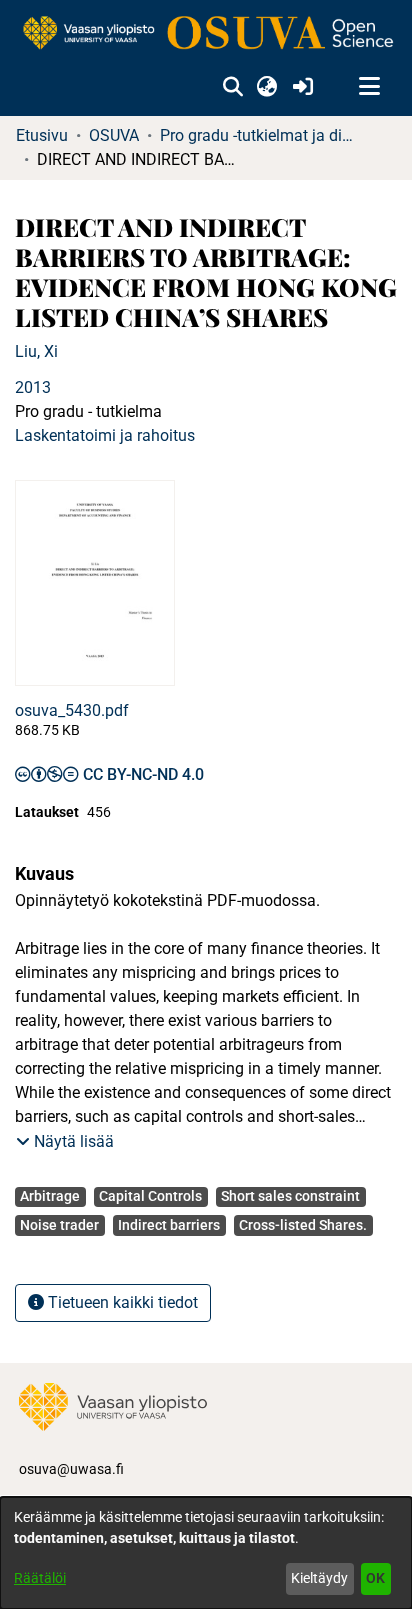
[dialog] (206, 1553)
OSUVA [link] (114, 135)
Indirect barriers (169, 1225)
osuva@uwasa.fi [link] (71, 1469)
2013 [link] (33, 387)
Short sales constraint (290, 1196)
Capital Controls (150, 1196)
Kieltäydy (319, 1578)
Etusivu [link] (42, 135)
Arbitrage (50, 1196)
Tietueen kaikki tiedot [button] (121, 1302)
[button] (232, 87)
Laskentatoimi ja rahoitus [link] (105, 435)
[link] (206, 34)
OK (375, 1578)
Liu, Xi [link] (36, 351)
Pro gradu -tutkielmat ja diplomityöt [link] (260, 135)
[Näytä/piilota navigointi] (369, 87)
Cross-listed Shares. (303, 1225)
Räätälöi (40, 1578)
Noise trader (59, 1225)
